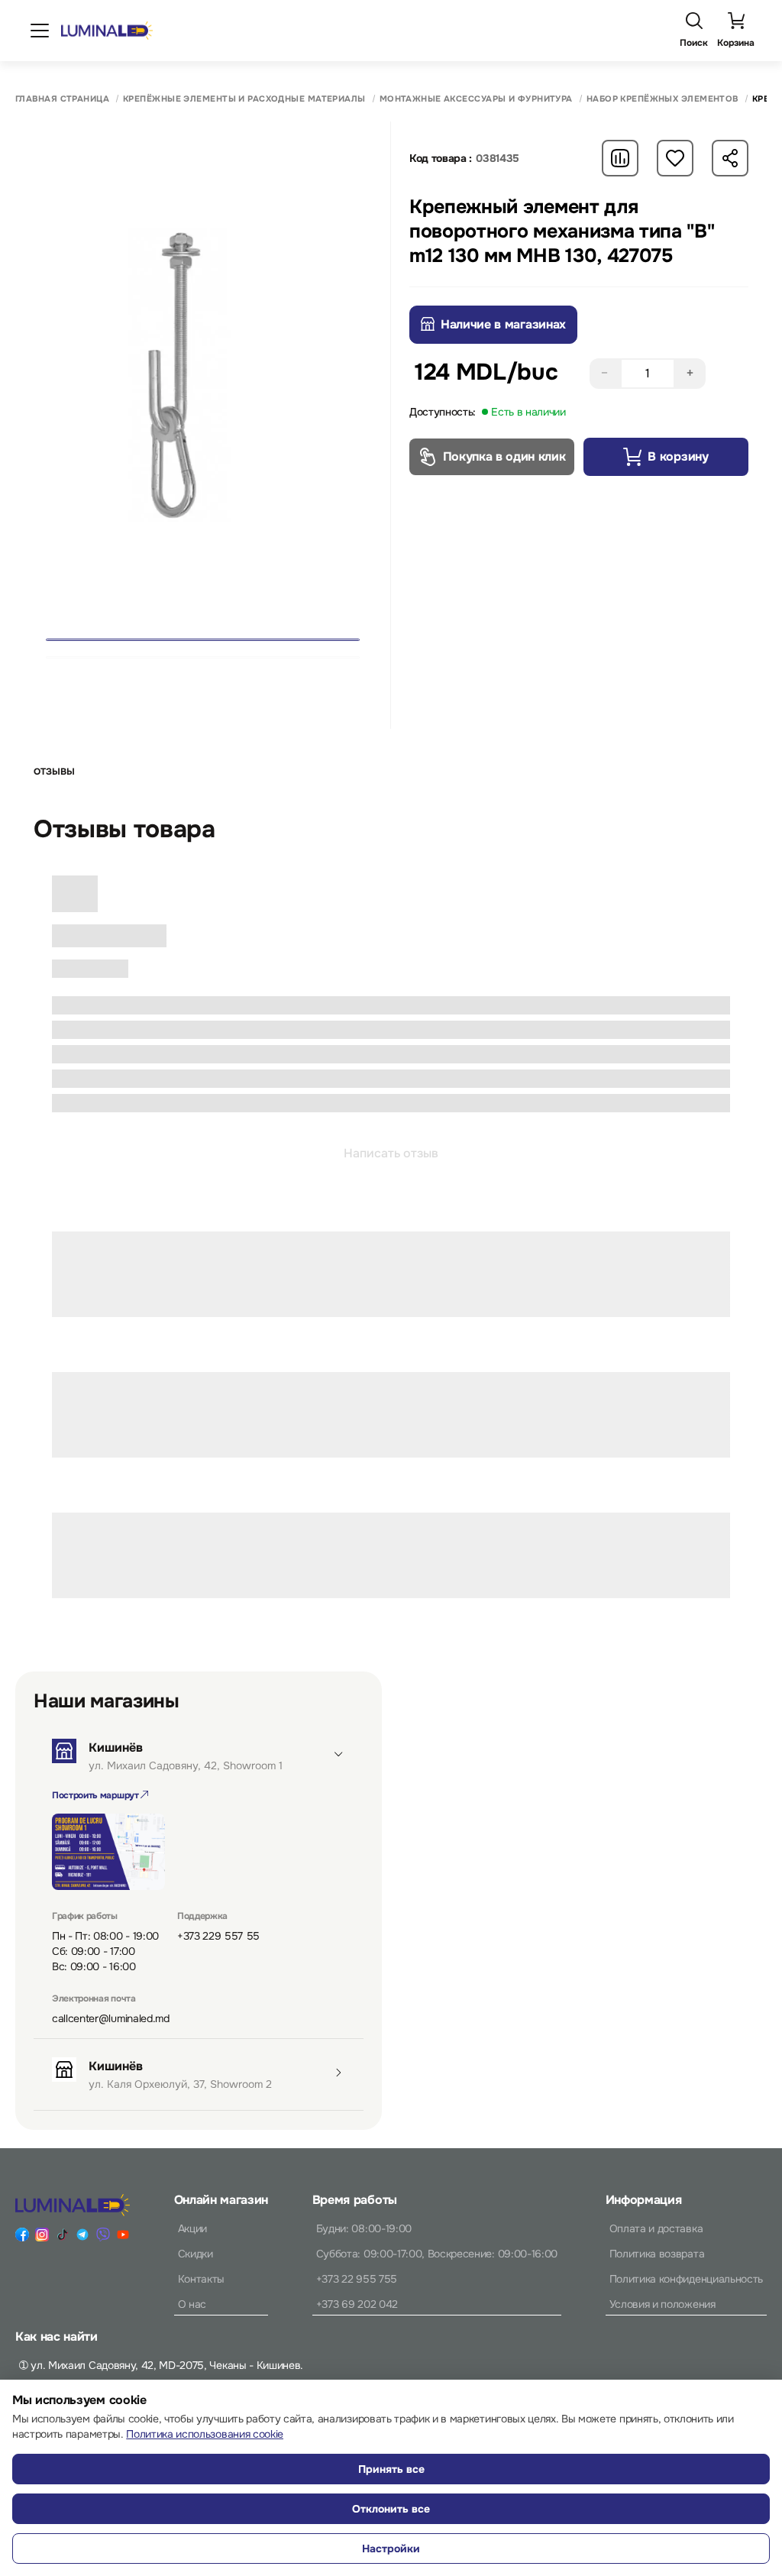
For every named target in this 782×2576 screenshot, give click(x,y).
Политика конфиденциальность (686, 2279)
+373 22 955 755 (357, 2279)
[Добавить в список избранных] (675, 158)
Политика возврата (657, 2254)
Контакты (201, 2279)
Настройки (391, 2548)
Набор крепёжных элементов (662, 99)
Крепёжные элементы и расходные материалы (244, 99)
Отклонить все (391, 2509)
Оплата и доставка (656, 2228)
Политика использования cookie (205, 2434)
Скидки (195, 2254)
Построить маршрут (96, 1795)
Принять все (391, 2469)
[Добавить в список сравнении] (620, 158)
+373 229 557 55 (218, 1936)
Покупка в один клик (504, 456)
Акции (192, 2228)
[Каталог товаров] (40, 31)
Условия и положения (662, 2304)
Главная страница (62, 99)
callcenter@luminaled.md (111, 2018)
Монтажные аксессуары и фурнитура (476, 99)
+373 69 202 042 (357, 2304)
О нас (192, 2304)
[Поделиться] (730, 158)
